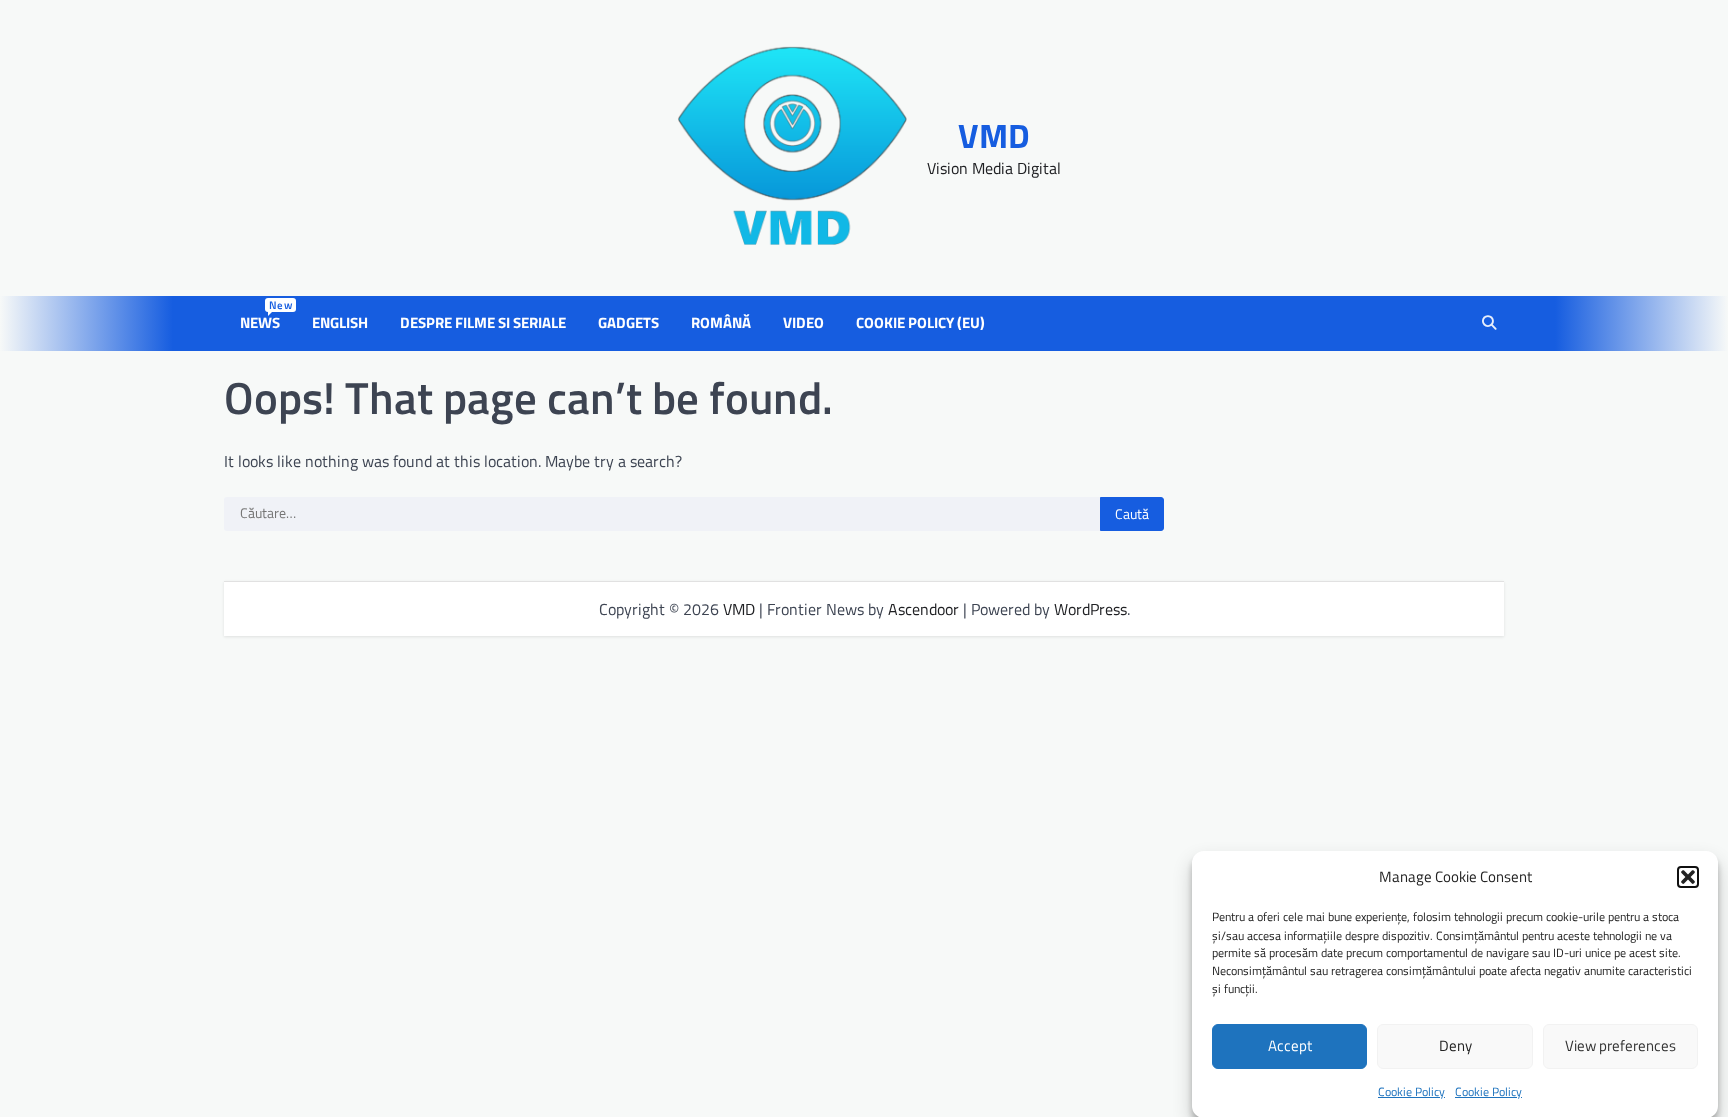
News (264, 323)
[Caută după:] (662, 514)
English (340, 323)
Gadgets (628, 323)
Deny (1455, 1045)
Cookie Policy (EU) (920, 323)
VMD (994, 135)
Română (721, 323)
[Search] (1489, 324)
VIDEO (803, 323)
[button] (1688, 877)
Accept (1290, 1045)
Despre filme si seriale (483, 323)
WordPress (1090, 609)
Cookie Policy (1411, 1091)
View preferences (1620, 1045)
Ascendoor (923, 609)
